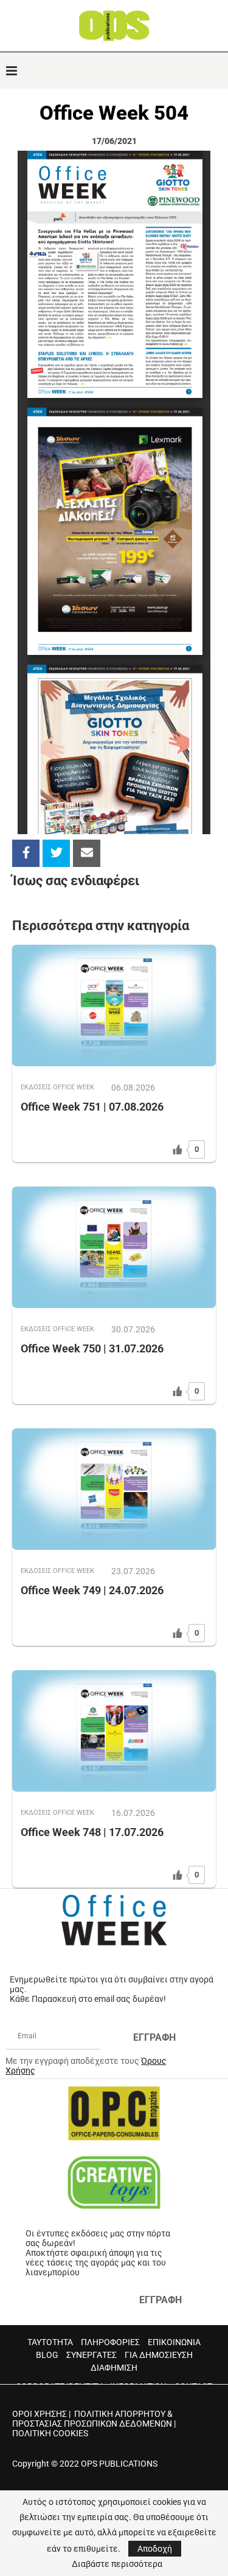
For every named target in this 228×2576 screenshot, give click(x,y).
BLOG (47, 2355)
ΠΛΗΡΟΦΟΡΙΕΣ (110, 2342)
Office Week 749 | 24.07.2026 (92, 1590)
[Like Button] (178, 1149)
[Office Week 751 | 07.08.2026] (114, 1005)
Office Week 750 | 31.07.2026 (92, 1348)
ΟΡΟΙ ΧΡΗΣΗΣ (40, 2414)
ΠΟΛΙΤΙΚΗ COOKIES (50, 2433)
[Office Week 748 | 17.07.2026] (114, 1731)
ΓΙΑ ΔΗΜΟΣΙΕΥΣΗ (159, 2355)
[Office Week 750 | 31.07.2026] (114, 1247)
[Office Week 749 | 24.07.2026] (114, 1489)
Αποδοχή (155, 2549)
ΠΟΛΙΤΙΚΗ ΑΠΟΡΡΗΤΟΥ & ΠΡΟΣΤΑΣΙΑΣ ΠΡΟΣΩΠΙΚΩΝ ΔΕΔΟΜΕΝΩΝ (92, 2419)
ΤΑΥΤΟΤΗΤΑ (50, 2342)
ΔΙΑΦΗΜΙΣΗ (114, 2368)
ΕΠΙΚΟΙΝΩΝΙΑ (174, 2342)
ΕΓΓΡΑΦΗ (154, 2037)
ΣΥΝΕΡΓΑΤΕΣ (92, 2355)
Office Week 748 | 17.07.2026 (92, 1832)
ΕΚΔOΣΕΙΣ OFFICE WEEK (57, 1087)
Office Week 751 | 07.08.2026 (92, 1107)
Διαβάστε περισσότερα (117, 2564)
